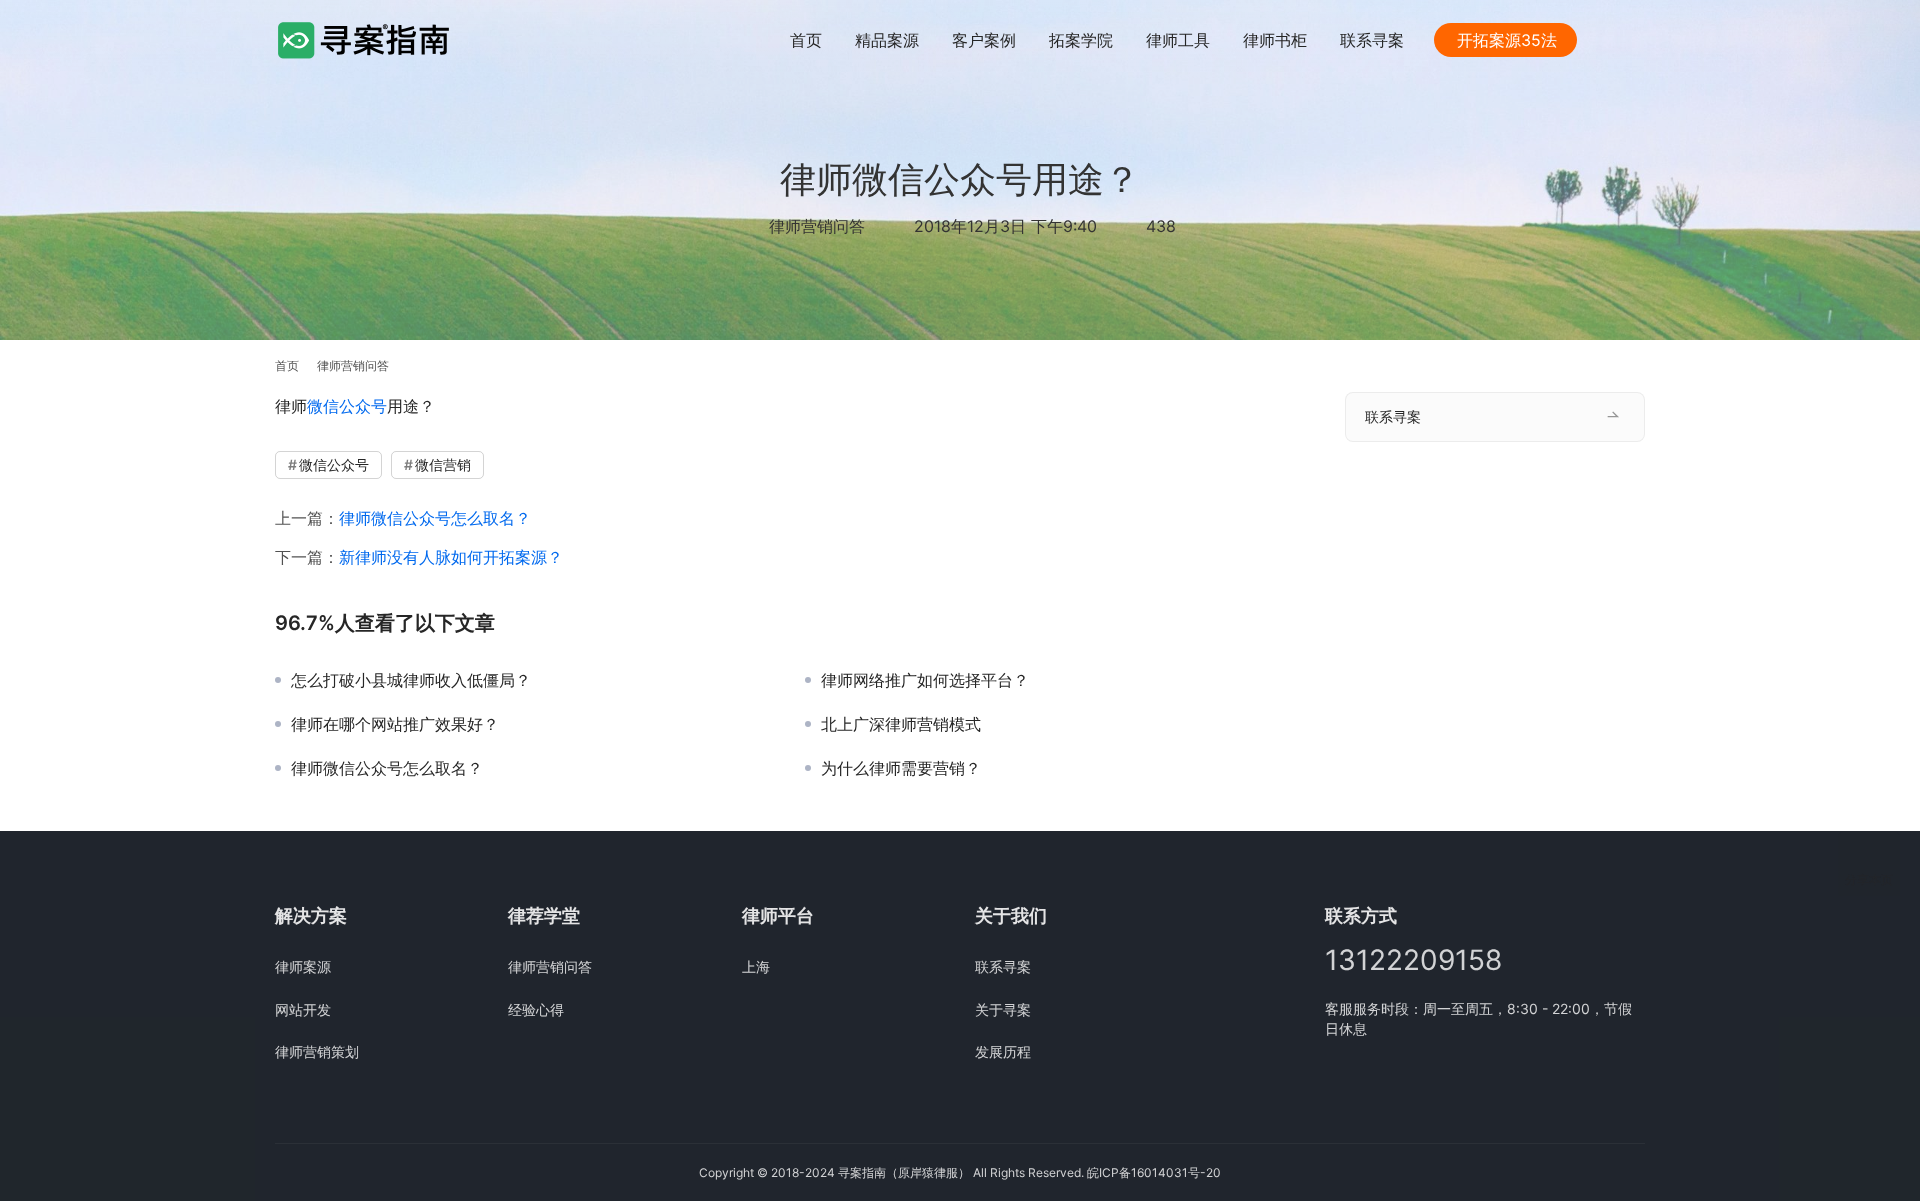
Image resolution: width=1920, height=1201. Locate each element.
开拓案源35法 (1507, 40)
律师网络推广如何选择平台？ (925, 680)
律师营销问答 (817, 226)
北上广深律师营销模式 (901, 724)
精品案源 (887, 40)
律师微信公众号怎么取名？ (435, 518)
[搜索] (1636, 39)
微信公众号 (347, 406)
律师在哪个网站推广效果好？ (395, 724)
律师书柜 (1275, 40)
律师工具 (1178, 40)
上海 (756, 966)
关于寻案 (1003, 1009)
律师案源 (303, 966)
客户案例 (984, 40)
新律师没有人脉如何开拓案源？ (451, 557)
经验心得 (536, 1009)
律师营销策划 (317, 1051)
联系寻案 (1372, 40)
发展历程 (1003, 1051)
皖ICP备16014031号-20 (1154, 1172)
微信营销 (443, 464)
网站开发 (303, 1009)
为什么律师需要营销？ (901, 768)
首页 (806, 40)
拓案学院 (1081, 40)
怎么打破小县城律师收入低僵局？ (411, 680)
